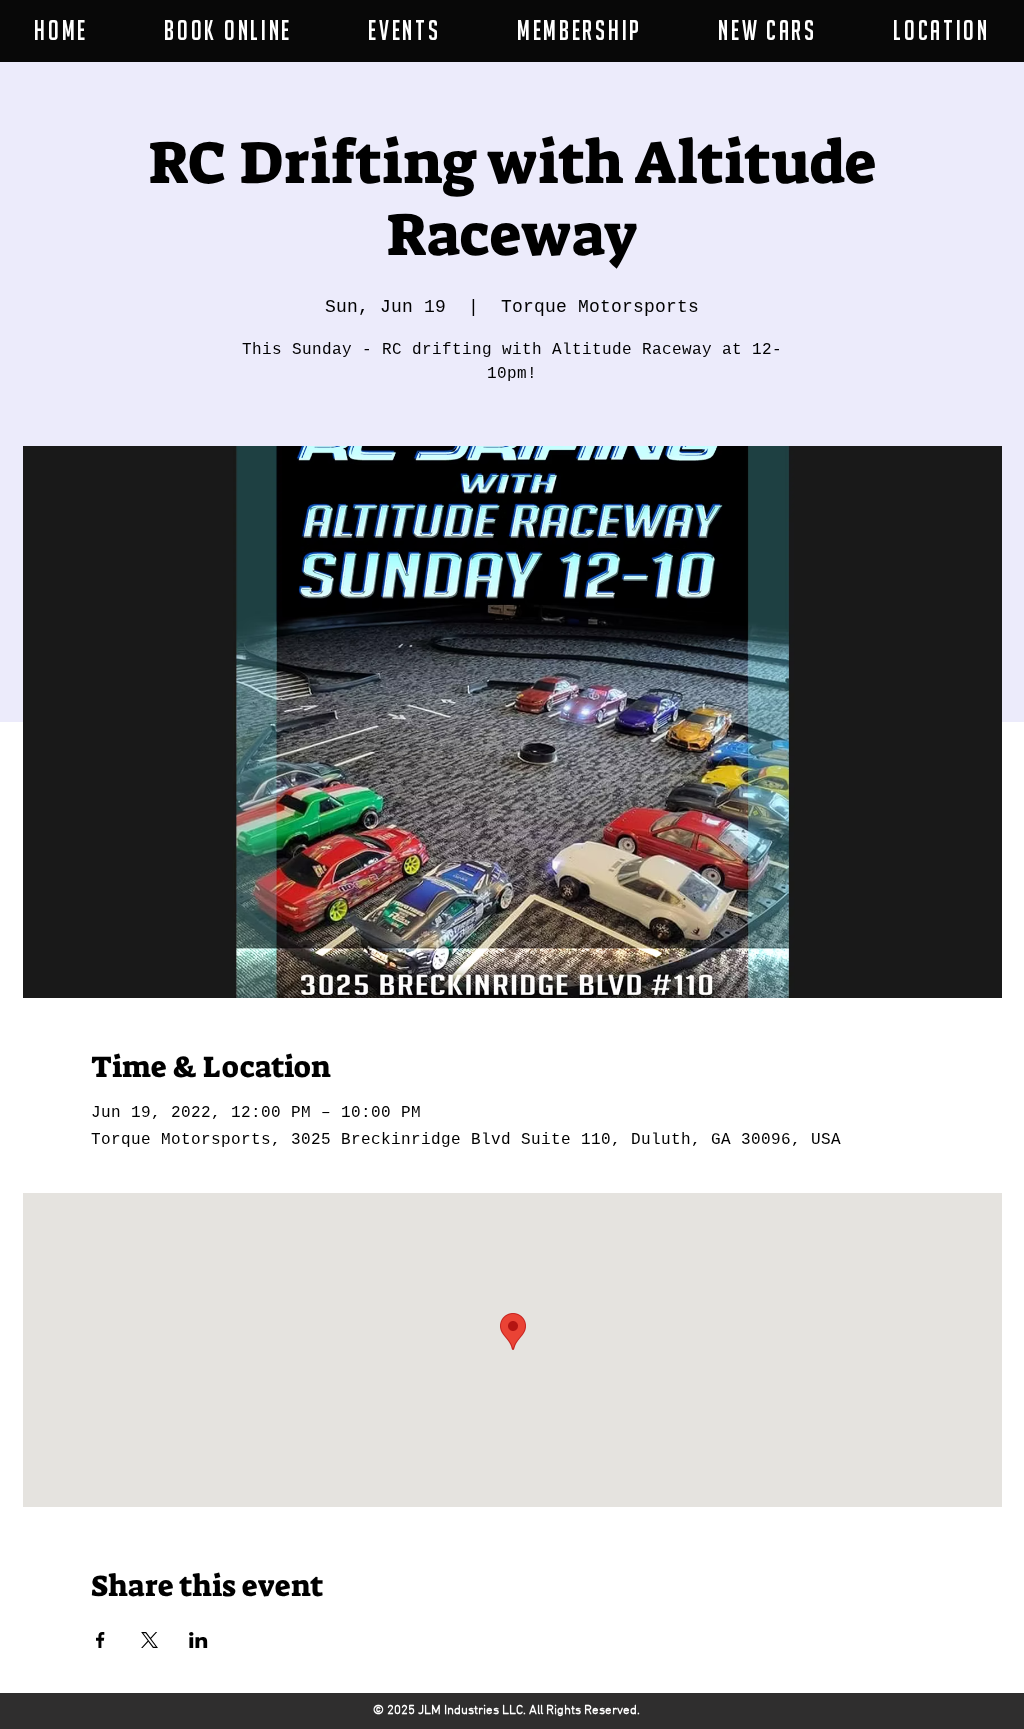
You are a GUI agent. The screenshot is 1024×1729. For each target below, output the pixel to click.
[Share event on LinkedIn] (198, 1640)
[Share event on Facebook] (100, 1640)
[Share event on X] (149, 1640)
